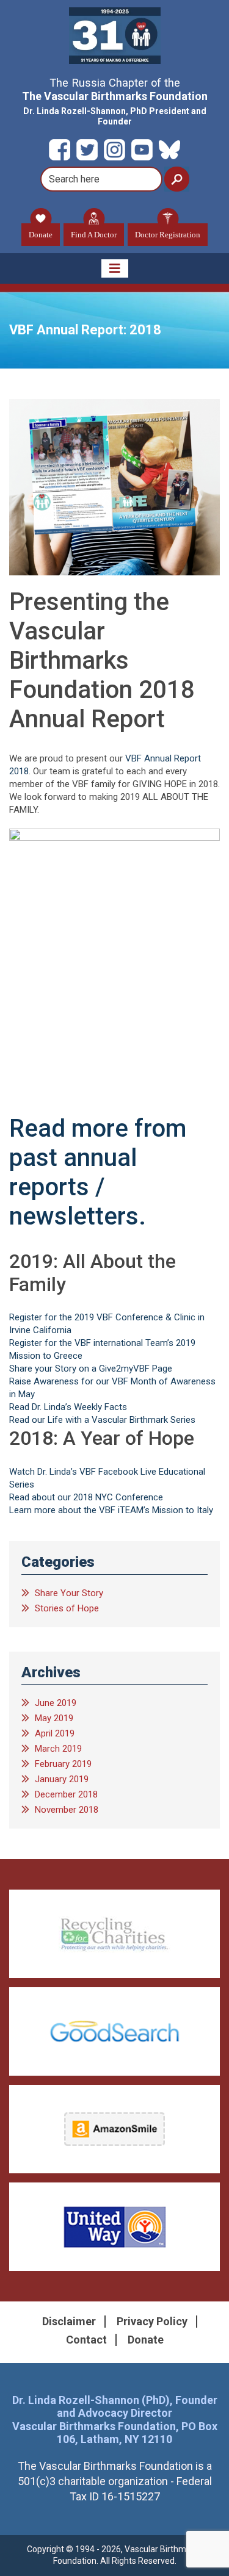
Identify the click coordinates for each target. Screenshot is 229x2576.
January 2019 (62, 1779)
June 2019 (56, 1703)
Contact (86, 2340)
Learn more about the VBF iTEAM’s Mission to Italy (111, 1510)
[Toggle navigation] (115, 268)
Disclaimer (69, 2321)
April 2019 (55, 1733)
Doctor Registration (168, 235)
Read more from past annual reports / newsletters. (98, 1172)
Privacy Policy (152, 2321)
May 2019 (54, 1718)
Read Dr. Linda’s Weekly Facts (68, 1407)
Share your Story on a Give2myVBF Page (91, 1369)
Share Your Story (69, 1593)
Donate (41, 235)
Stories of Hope (67, 1608)
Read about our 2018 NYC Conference (87, 1497)
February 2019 (63, 1764)
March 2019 (58, 1749)
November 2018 (67, 1810)
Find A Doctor (94, 235)
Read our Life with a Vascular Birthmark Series (102, 1420)
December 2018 (66, 1794)
